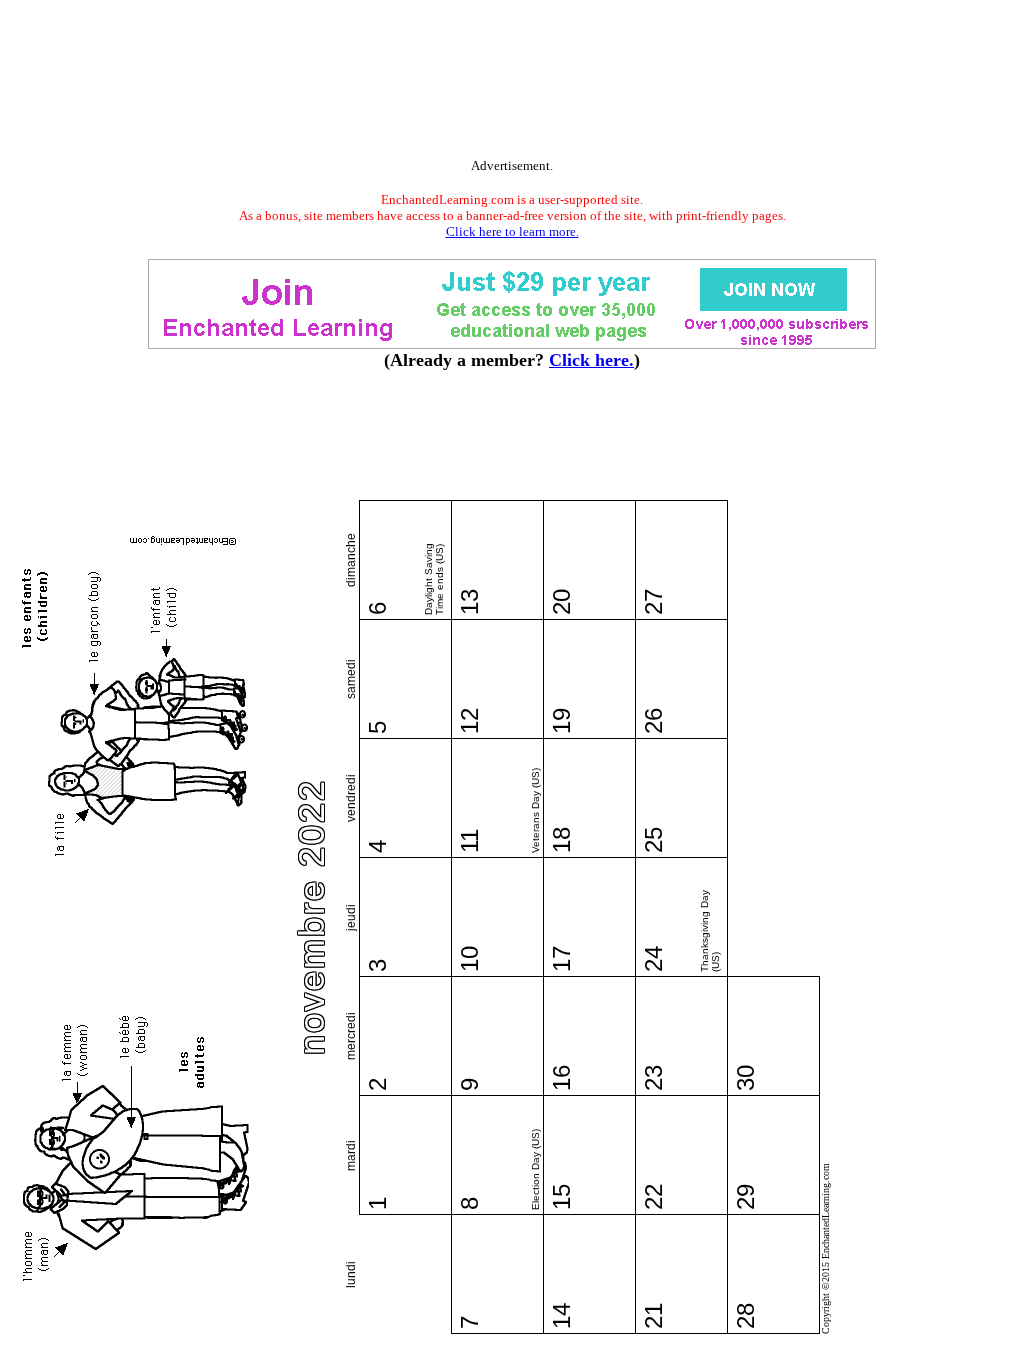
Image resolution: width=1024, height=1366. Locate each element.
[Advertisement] (512, 83)
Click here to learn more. (512, 231)
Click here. (591, 360)
